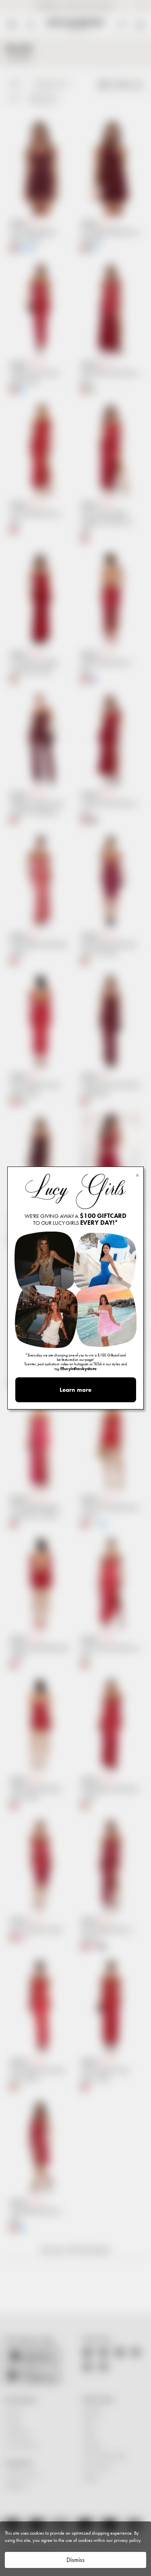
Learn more (75, 1390)
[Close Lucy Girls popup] (137, 1175)
